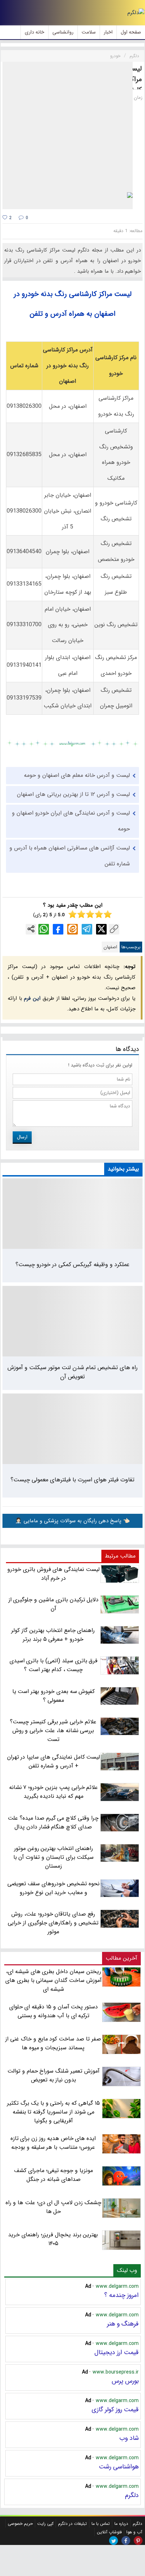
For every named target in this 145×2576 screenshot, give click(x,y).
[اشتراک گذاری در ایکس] (101, 929)
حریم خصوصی (20, 2524)
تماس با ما (101, 2524)
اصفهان (110, 947)
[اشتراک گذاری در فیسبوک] (58, 929)
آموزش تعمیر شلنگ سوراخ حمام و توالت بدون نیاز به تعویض (53, 2075)
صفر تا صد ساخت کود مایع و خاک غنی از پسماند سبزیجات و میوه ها (53, 2043)
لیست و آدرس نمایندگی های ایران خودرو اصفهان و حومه (71, 821)
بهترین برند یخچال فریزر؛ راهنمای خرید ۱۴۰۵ (53, 2239)
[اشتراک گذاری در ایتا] (72, 929)
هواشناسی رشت (119, 2467)
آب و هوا (134, 2532)
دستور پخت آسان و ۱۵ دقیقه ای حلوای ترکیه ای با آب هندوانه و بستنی (54, 2011)
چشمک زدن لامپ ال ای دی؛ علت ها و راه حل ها (53, 2207)
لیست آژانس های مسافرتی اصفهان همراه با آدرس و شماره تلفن (70, 856)
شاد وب (129, 2438)
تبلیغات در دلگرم (72, 2524)
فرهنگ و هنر (123, 2324)
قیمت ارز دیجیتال (116, 2352)
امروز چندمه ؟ (121, 2295)
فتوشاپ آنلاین (109, 2532)
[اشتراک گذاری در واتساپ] (44, 929)
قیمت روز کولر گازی (115, 2409)
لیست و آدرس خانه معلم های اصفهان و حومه (77, 775)
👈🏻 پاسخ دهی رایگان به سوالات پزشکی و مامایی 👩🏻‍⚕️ (72, 1521)
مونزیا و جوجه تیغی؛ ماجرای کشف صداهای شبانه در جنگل (53, 2175)
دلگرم (132, 2495)
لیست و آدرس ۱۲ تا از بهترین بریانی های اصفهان (73, 794)
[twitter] (114, 2541)
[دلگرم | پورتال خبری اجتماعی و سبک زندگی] (136, 13)
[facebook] (126, 2541)
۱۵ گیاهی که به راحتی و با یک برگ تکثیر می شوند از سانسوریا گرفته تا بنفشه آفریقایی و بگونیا (53, 2112)
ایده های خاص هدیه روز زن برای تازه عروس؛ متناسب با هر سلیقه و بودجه (53, 2143)
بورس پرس (125, 2381)
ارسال (22, 1137)
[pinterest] (138, 2541)
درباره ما (121, 2524)
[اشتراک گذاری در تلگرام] (87, 929)
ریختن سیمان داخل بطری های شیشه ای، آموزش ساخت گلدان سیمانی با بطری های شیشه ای (53, 1980)
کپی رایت (45, 2524)
